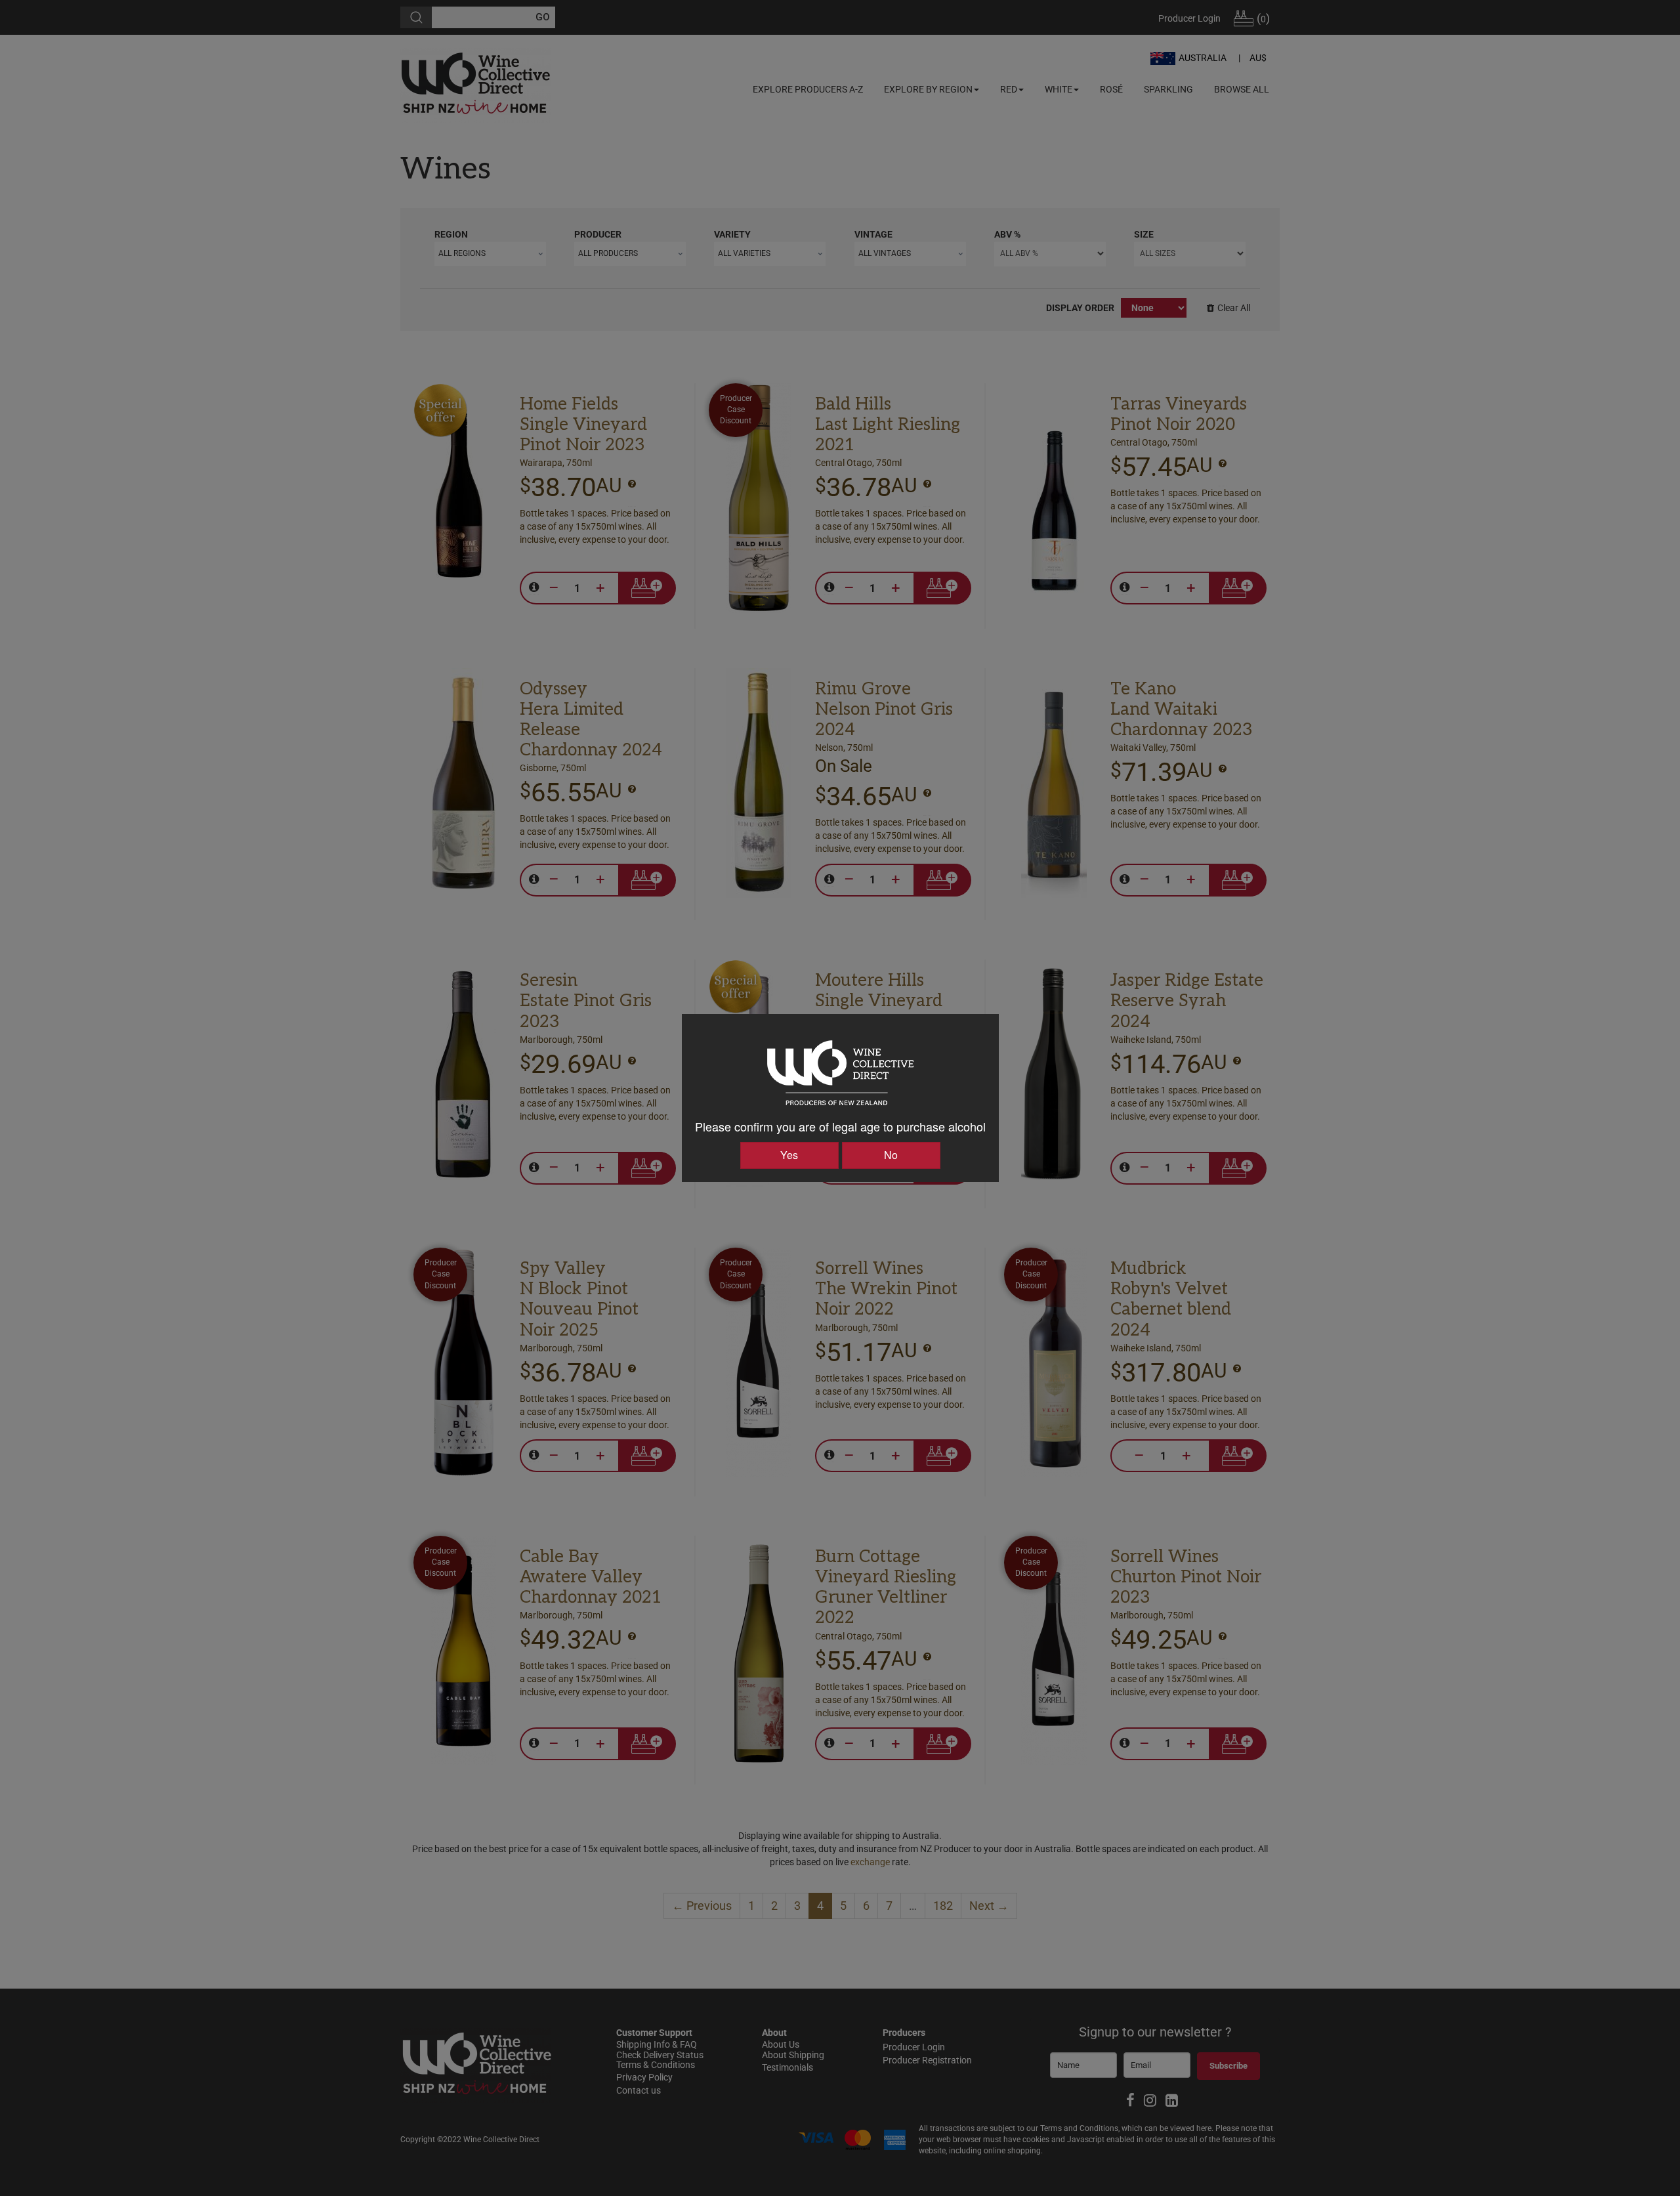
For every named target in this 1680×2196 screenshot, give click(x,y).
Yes (789, 1155)
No (891, 1155)
